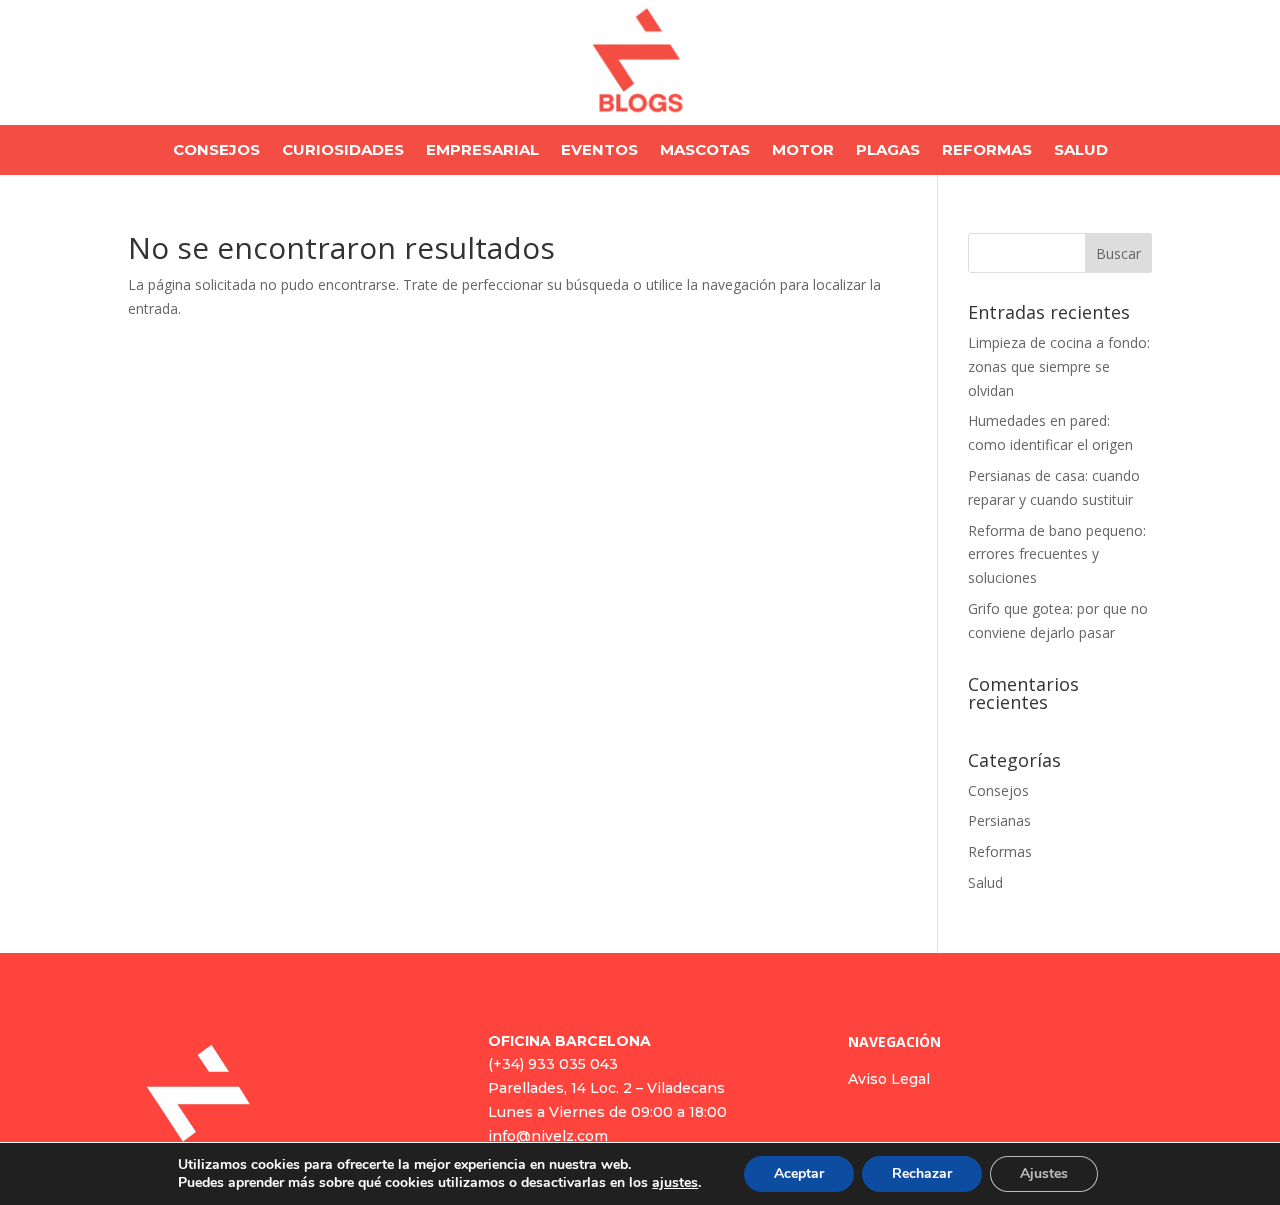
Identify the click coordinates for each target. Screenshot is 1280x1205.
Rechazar (922, 1173)
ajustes (675, 1183)
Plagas (888, 151)
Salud (1081, 151)
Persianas (999, 820)
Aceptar (799, 1173)
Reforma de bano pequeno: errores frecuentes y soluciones (1057, 554)
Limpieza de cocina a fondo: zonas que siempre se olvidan (1059, 366)
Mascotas (705, 151)
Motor (803, 151)
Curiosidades (343, 151)
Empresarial (482, 151)
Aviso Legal (889, 1079)
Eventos (599, 151)
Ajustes (1044, 1173)
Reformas (987, 151)
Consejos (216, 151)
